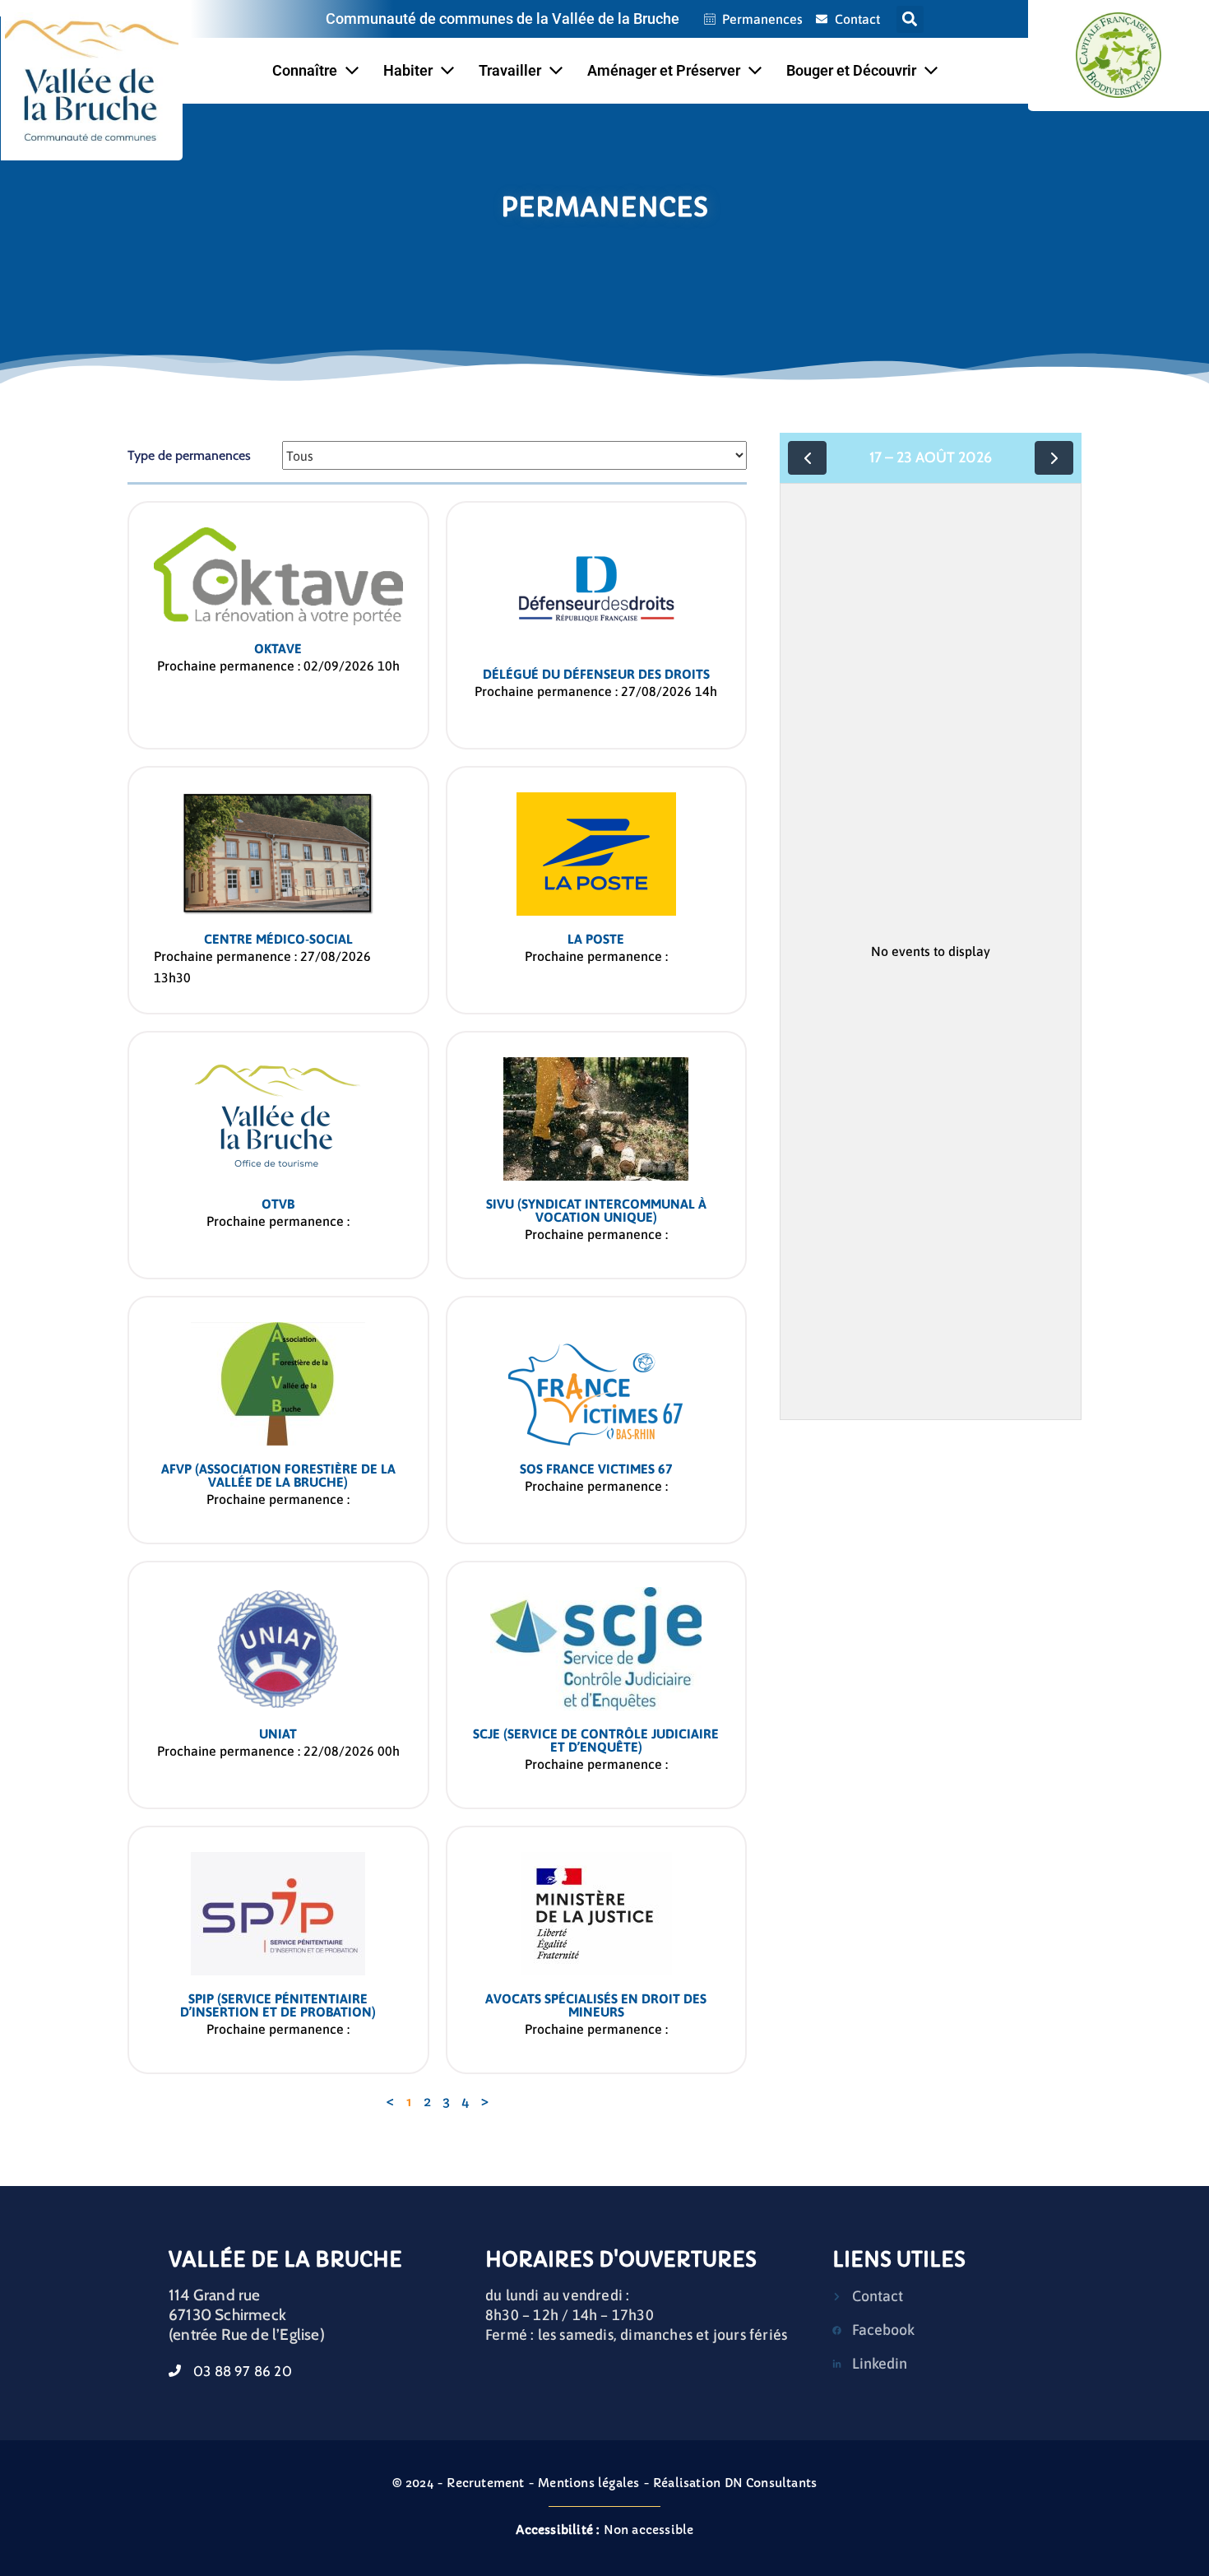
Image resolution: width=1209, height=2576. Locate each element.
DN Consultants (771, 2483)
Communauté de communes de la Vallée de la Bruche (503, 19)
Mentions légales (588, 2483)
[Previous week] (807, 458)
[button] (910, 19)
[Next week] (1054, 458)
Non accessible (605, 2530)
